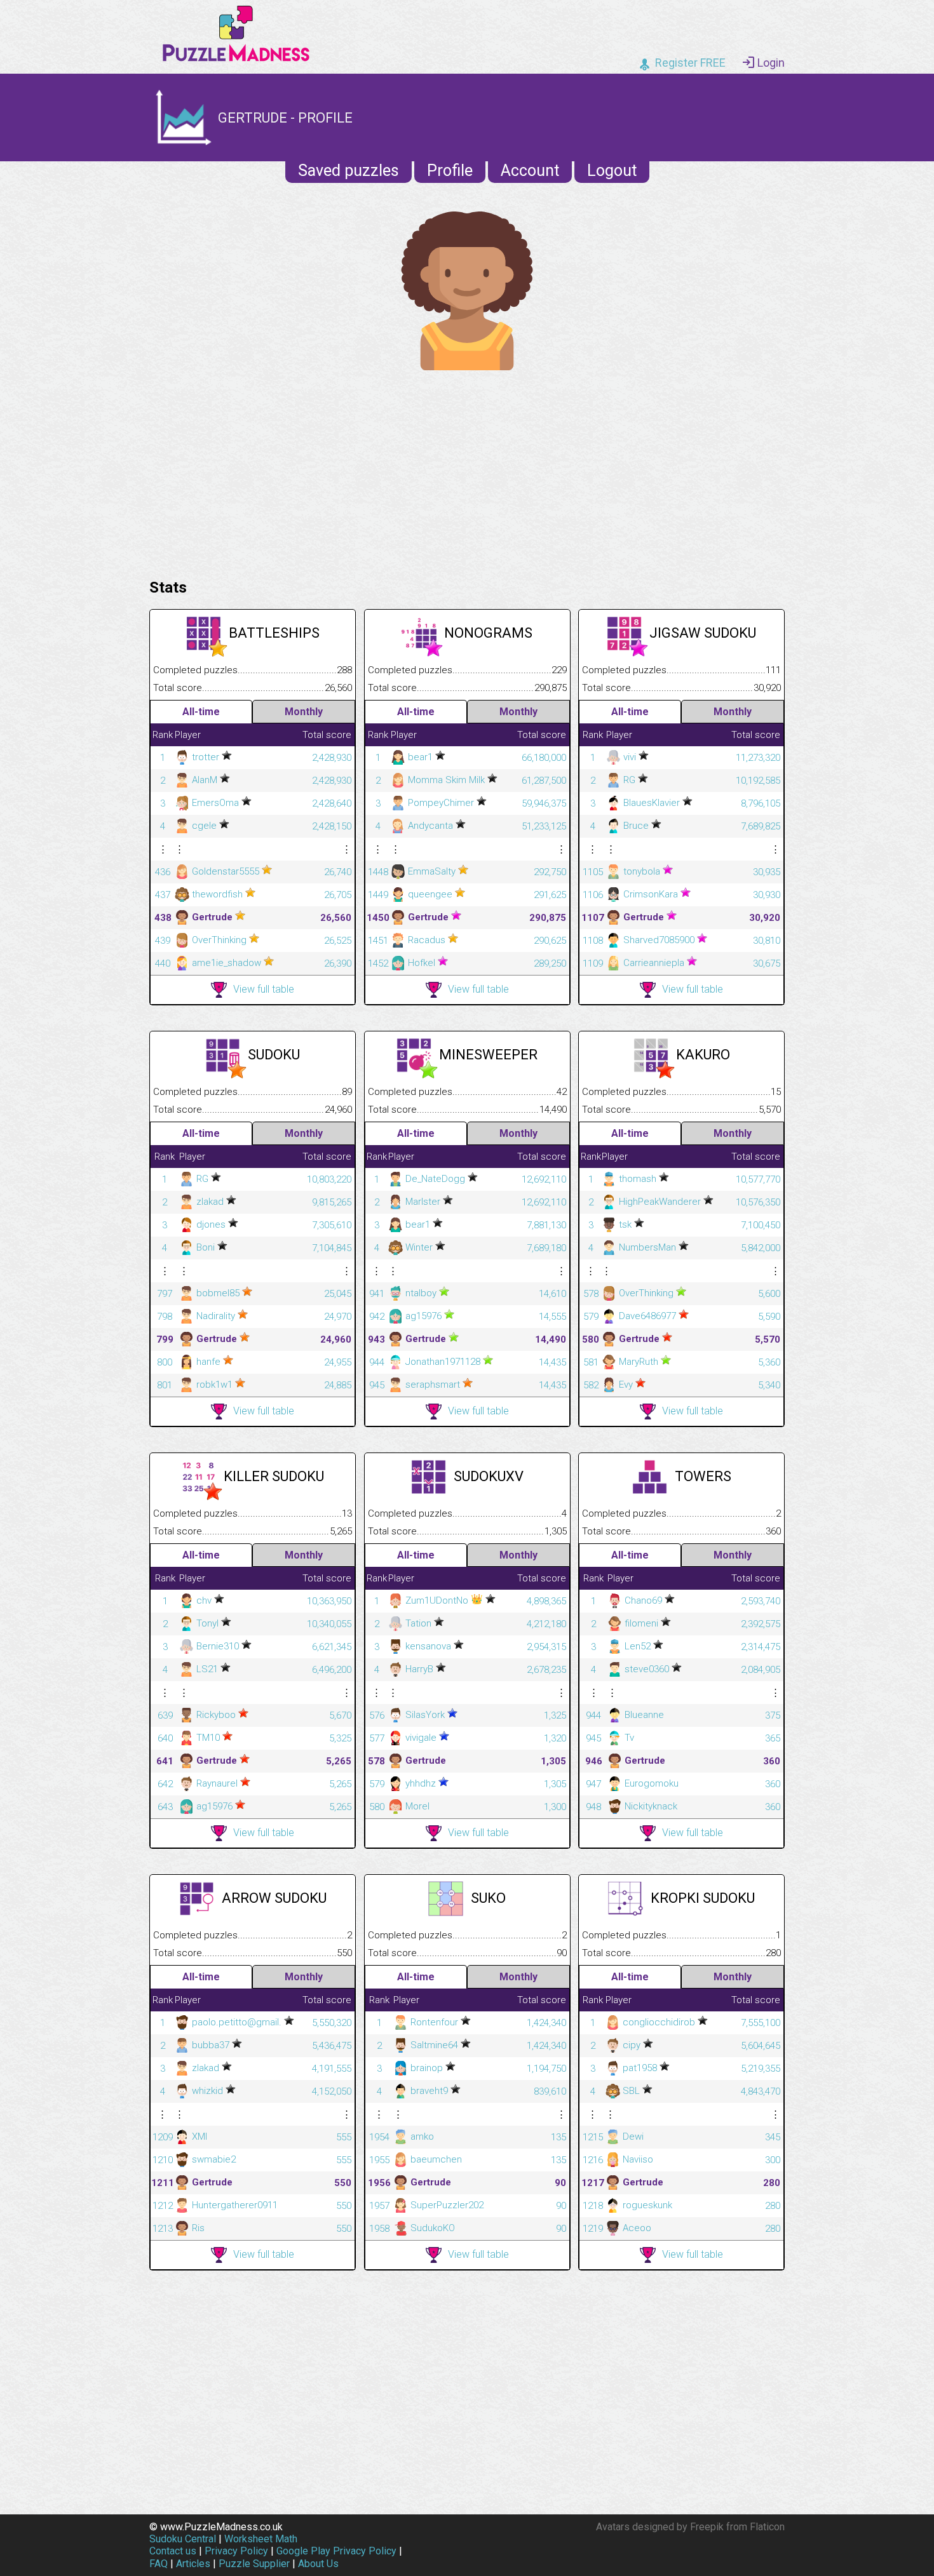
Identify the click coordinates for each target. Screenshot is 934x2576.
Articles (193, 2564)
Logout (612, 171)
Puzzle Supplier (254, 2564)
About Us (318, 2564)
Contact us (173, 2551)
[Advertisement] (467, 471)
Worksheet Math (261, 2539)
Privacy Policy (236, 2551)
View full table (264, 989)
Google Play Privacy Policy (336, 2551)
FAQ (159, 2564)
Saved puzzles (349, 171)
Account (530, 171)
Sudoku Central (183, 2539)
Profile (450, 171)
